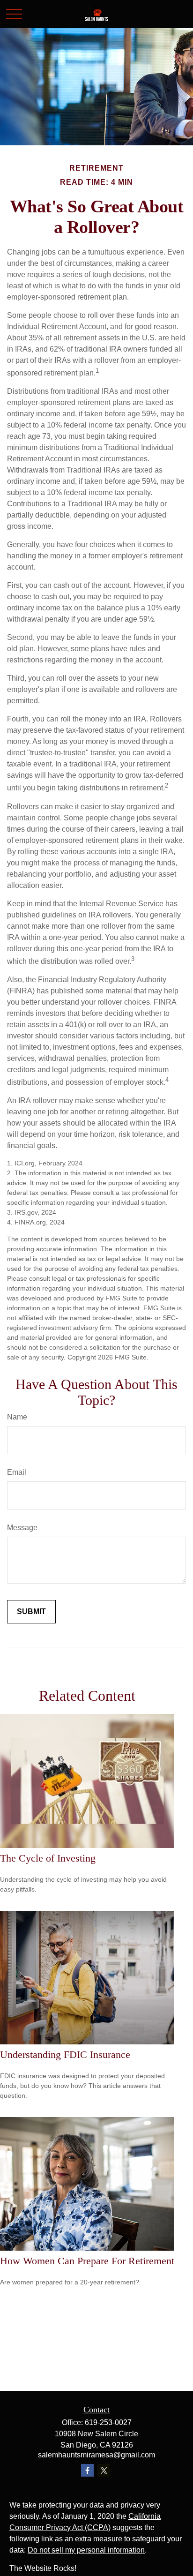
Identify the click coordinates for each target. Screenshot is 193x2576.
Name (17, 1417)
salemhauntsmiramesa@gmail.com (96, 2455)
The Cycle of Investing (48, 1858)
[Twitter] (104, 2470)
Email (17, 1472)
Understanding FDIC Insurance (65, 2054)
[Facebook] (87, 2470)
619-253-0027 (108, 2422)
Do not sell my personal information (86, 2550)
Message (22, 1528)
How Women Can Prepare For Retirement (87, 2261)
